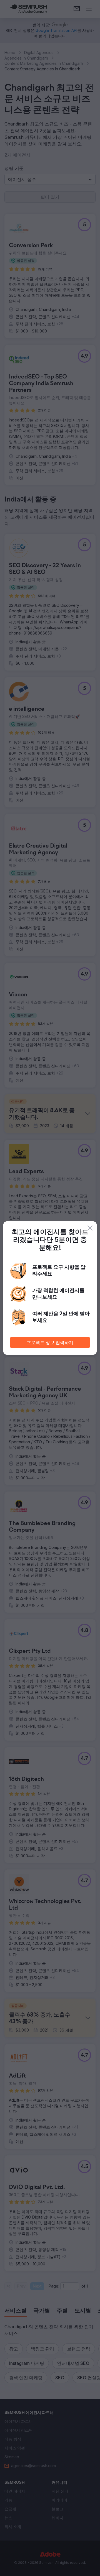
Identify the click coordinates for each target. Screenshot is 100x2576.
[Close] (90, 1228)
